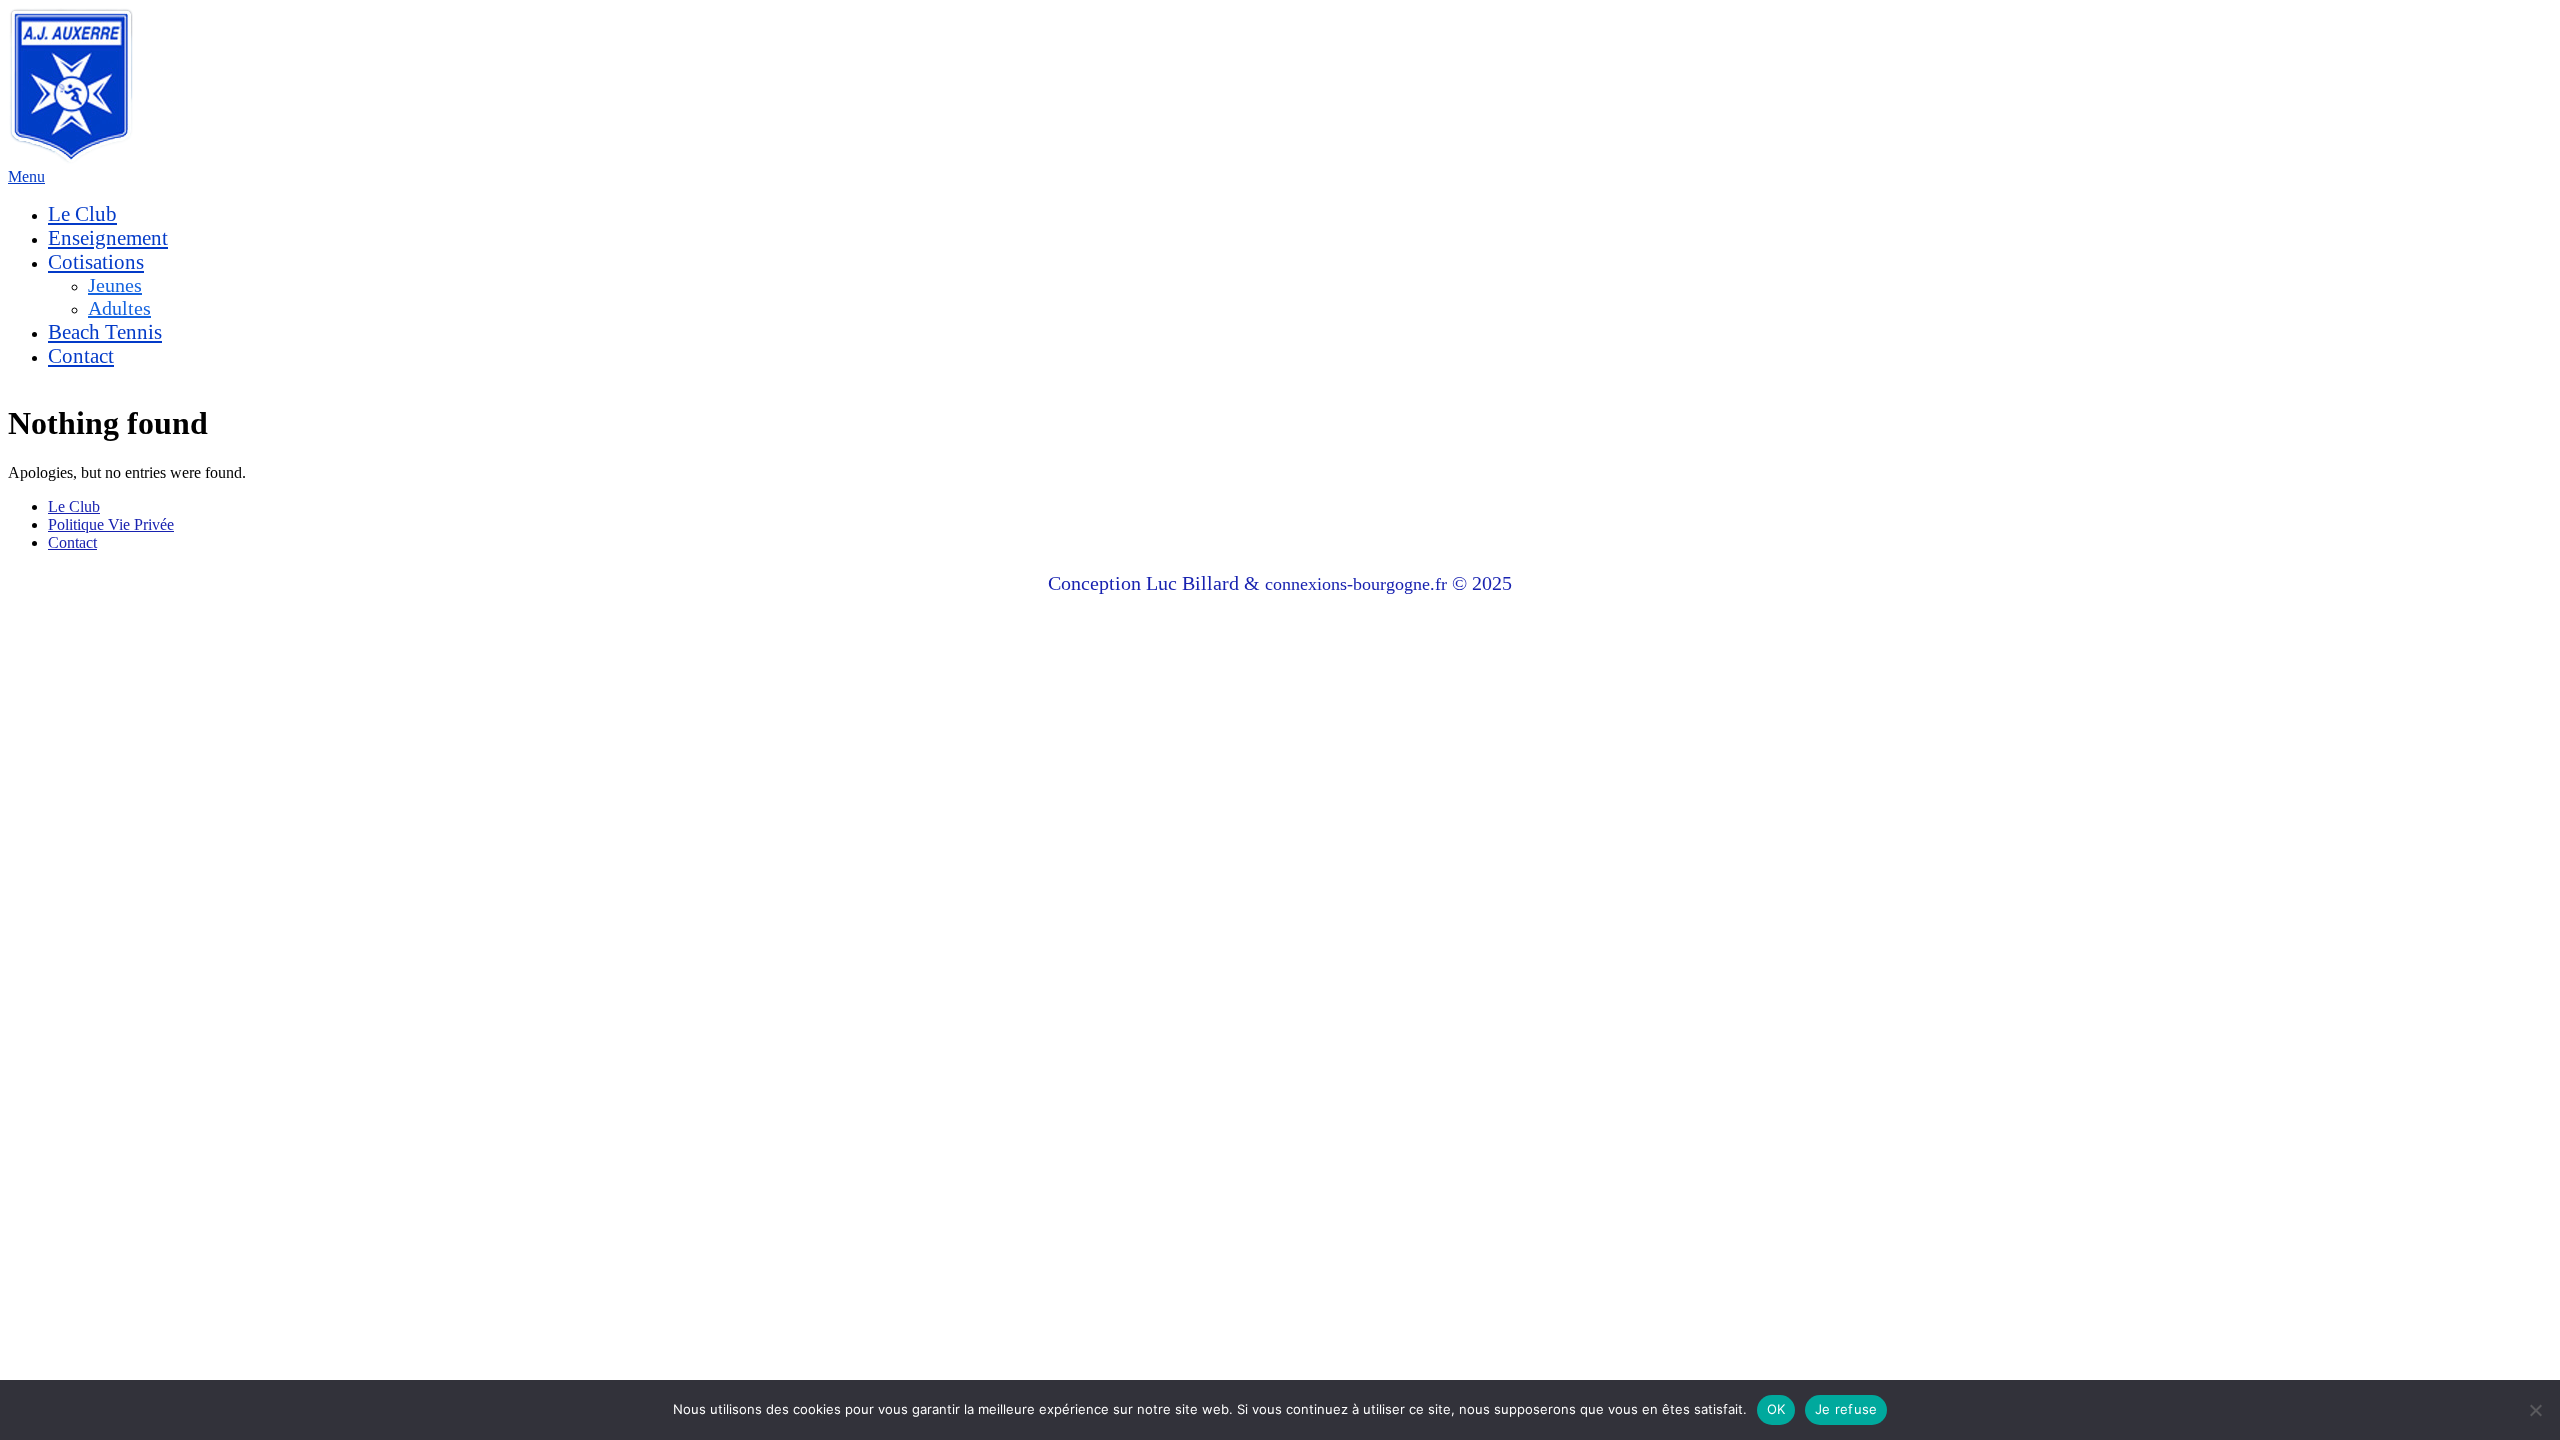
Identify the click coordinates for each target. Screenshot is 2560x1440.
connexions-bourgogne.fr (1358, 584)
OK (1776, 1409)
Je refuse (1846, 1409)
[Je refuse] (2535, 1410)
